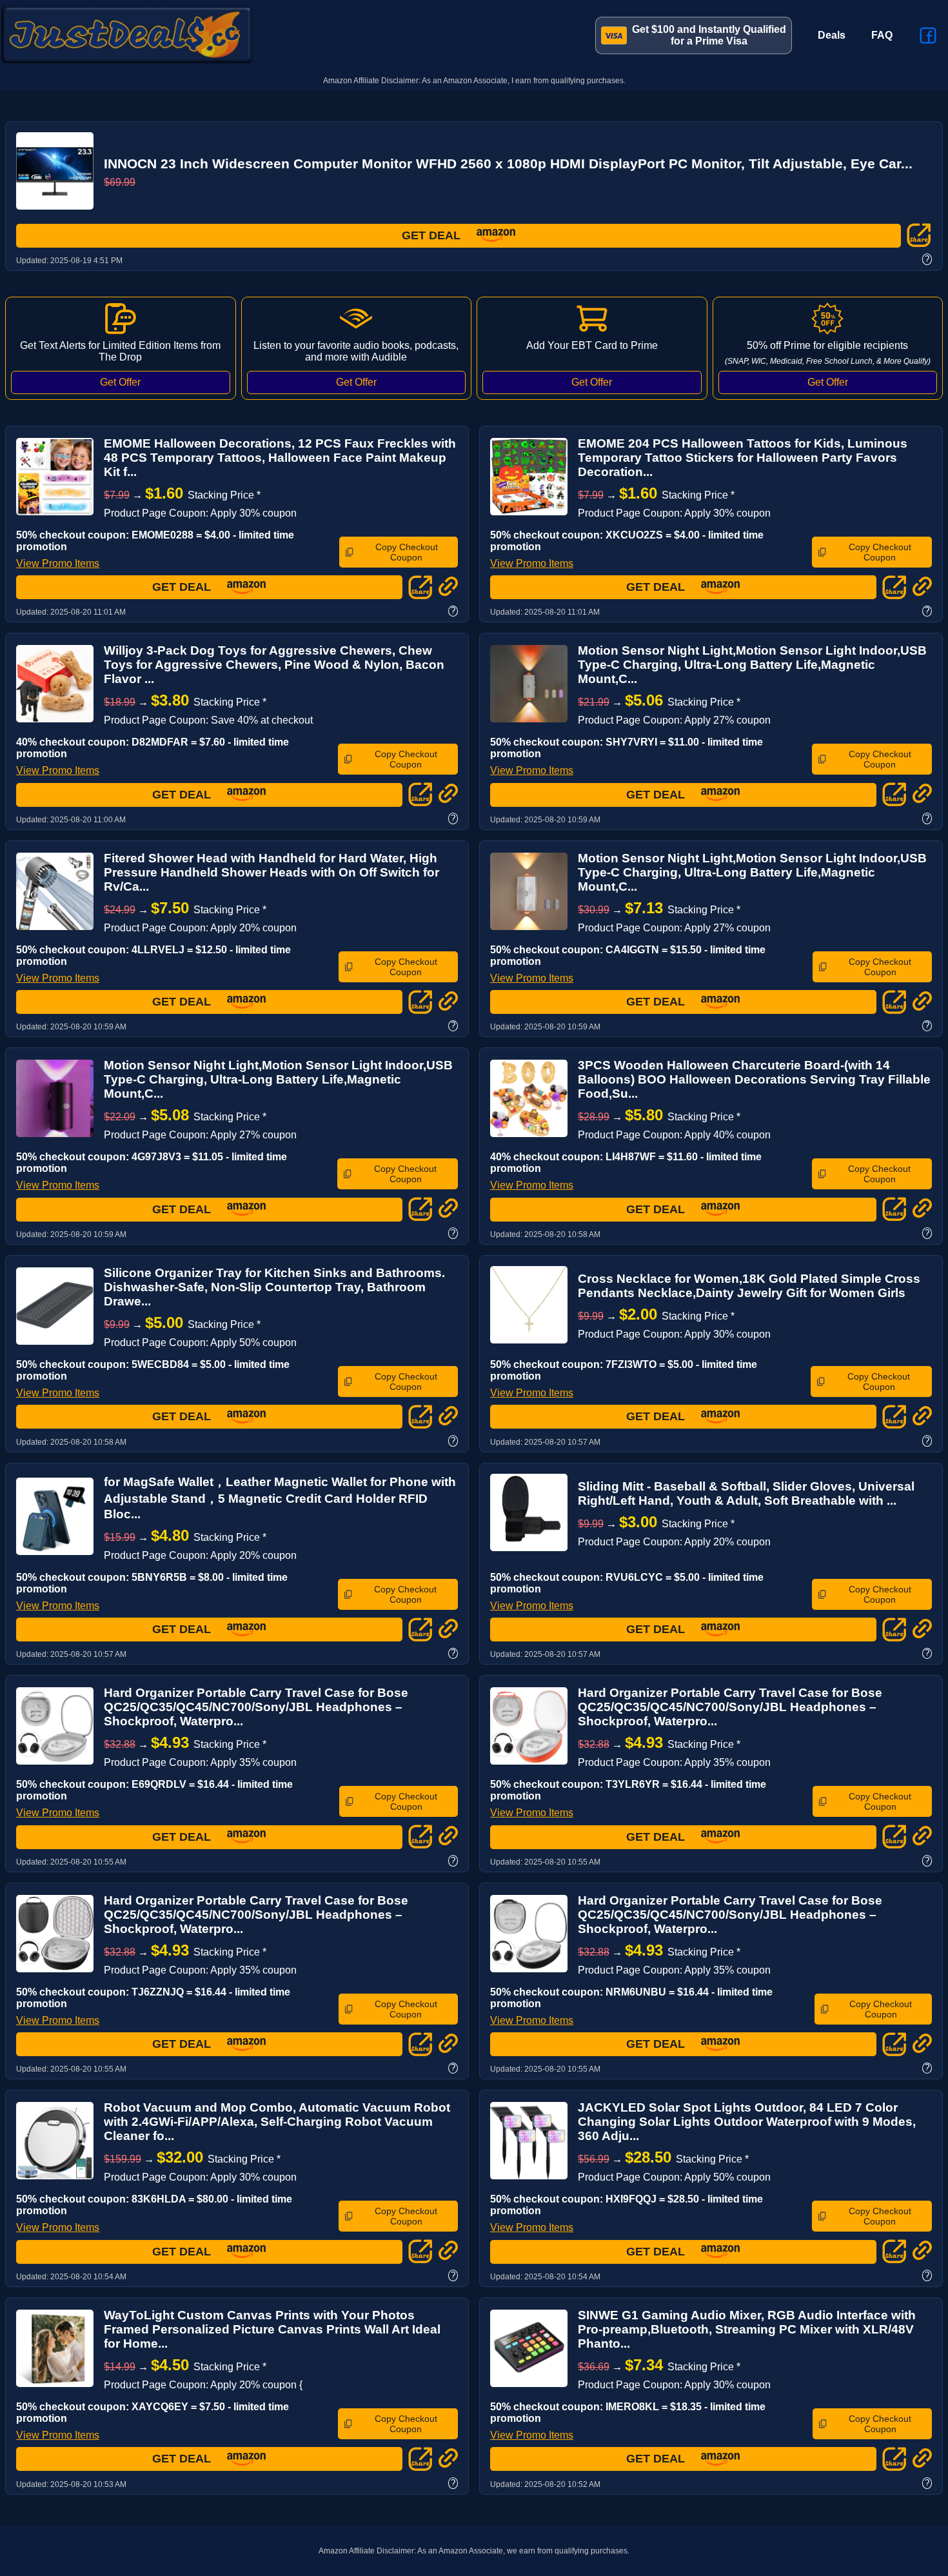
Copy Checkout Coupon (407, 552)
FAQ (882, 35)
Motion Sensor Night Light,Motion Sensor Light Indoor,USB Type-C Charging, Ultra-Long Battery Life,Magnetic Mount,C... (752, 665)
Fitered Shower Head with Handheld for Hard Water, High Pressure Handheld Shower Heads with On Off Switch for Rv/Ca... (272, 872)
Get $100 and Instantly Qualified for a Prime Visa (709, 35)
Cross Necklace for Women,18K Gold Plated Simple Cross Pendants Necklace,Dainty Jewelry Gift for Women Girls (749, 1286)
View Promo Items (58, 563)
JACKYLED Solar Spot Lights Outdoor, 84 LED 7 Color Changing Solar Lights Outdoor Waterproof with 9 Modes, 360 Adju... (747, 2122)
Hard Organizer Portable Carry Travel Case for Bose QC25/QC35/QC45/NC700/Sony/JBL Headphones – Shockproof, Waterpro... (256, 1707)
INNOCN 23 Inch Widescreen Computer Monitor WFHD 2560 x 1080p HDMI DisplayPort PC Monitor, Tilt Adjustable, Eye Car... (508, 163)
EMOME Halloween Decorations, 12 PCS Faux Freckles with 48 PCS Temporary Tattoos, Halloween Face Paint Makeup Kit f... (280, 458)
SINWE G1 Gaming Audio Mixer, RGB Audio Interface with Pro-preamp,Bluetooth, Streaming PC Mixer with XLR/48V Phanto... (747, 2329)
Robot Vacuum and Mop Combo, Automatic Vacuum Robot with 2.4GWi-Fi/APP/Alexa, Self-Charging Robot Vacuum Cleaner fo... (277, 2122)
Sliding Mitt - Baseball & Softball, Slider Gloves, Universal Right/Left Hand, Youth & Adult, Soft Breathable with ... (746, 1493)
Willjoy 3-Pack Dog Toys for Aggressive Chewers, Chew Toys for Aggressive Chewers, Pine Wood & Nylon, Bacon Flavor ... (274, 665)
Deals (832, 35)
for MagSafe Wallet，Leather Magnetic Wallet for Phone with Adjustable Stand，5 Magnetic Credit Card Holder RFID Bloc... (280, 1498)
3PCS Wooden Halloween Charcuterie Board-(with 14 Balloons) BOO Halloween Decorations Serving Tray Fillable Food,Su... (754, 1079)
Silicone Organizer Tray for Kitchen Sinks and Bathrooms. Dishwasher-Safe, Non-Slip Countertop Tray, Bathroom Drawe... (274, 1287)
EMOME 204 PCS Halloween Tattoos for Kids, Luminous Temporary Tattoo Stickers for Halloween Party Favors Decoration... (743, 458)
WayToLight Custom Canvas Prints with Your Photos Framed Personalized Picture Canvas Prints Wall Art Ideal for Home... (272, 2329)
